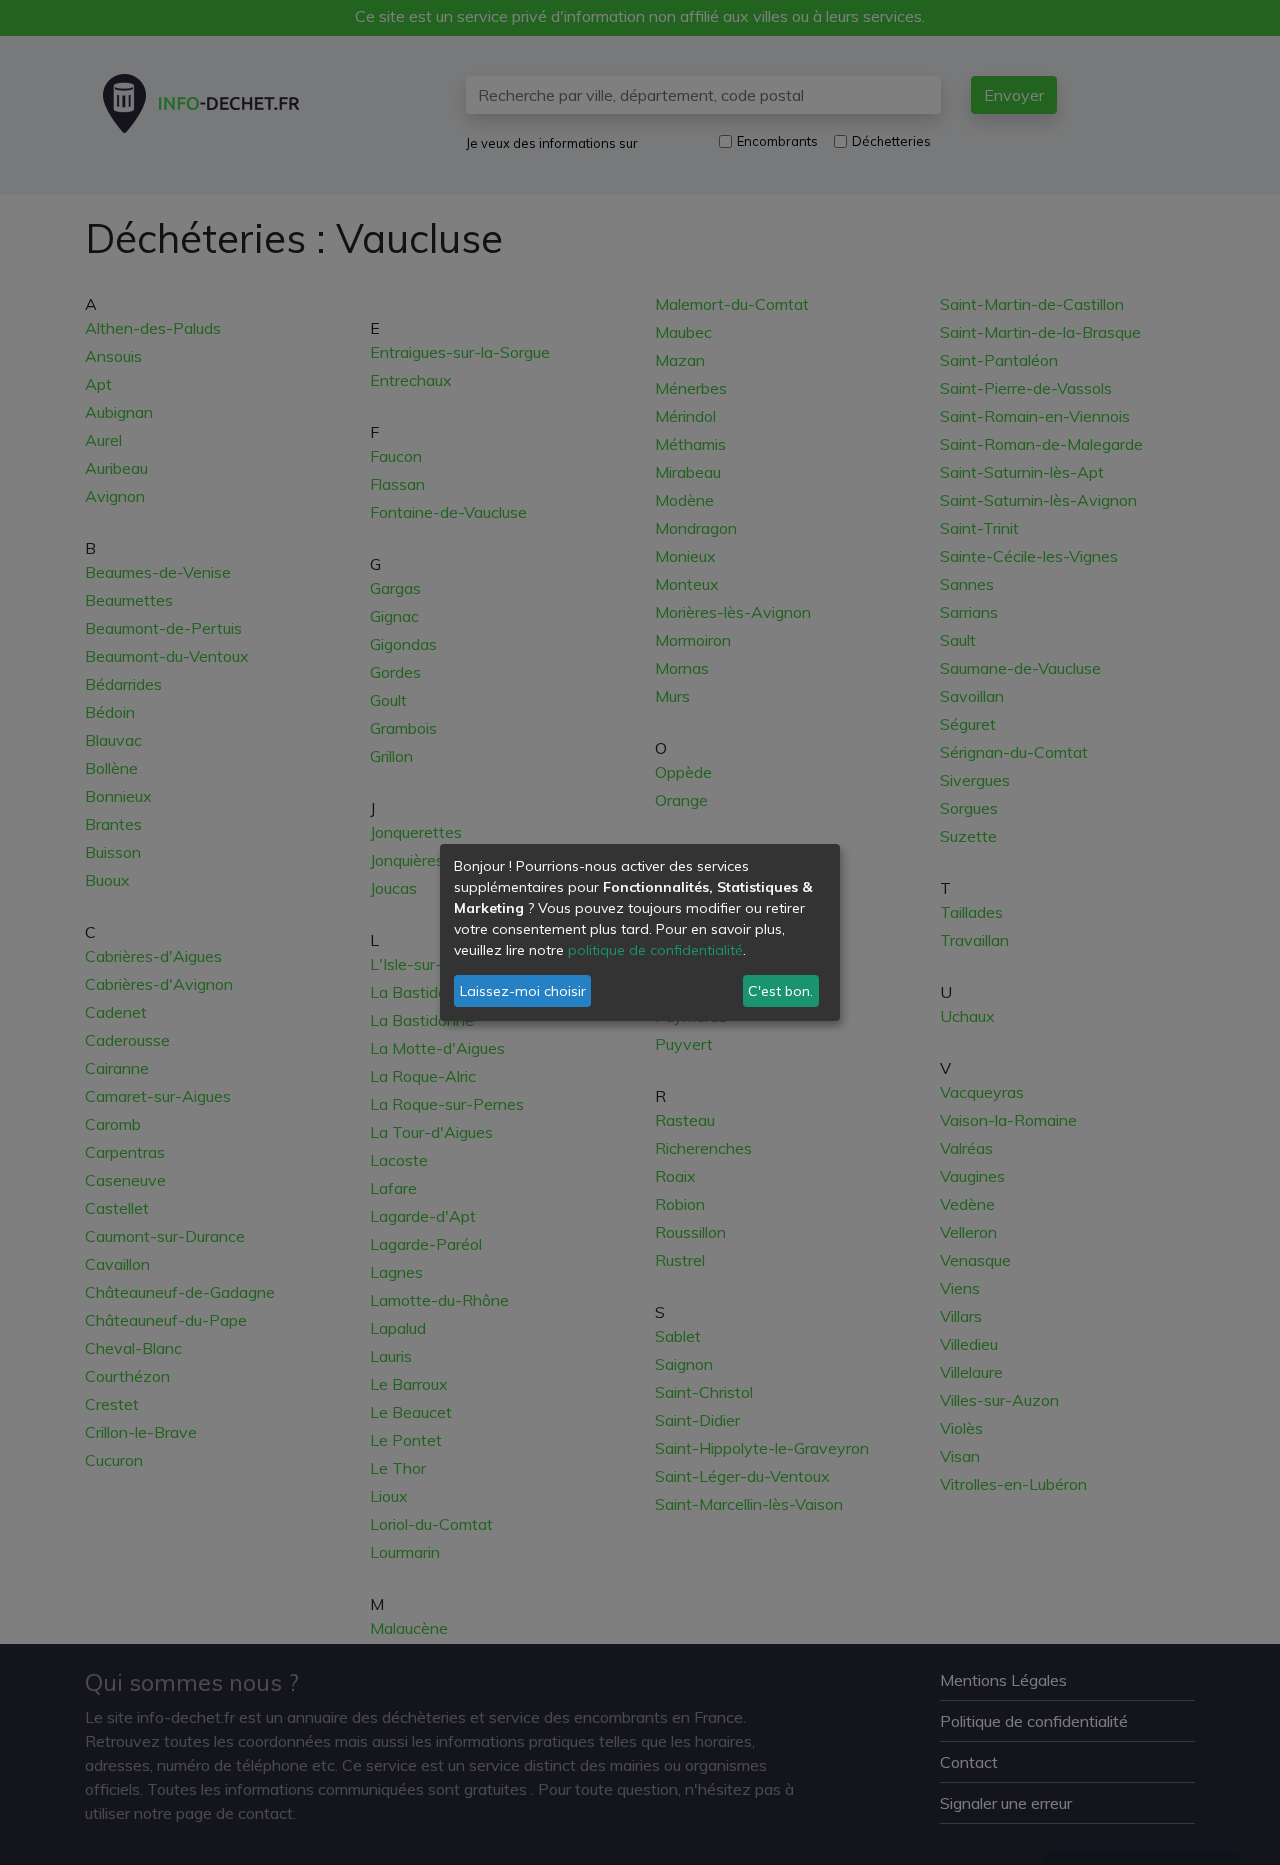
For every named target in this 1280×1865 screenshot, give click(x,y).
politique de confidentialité (655, 950)
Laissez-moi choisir (523, 991)
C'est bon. (780, 991)
